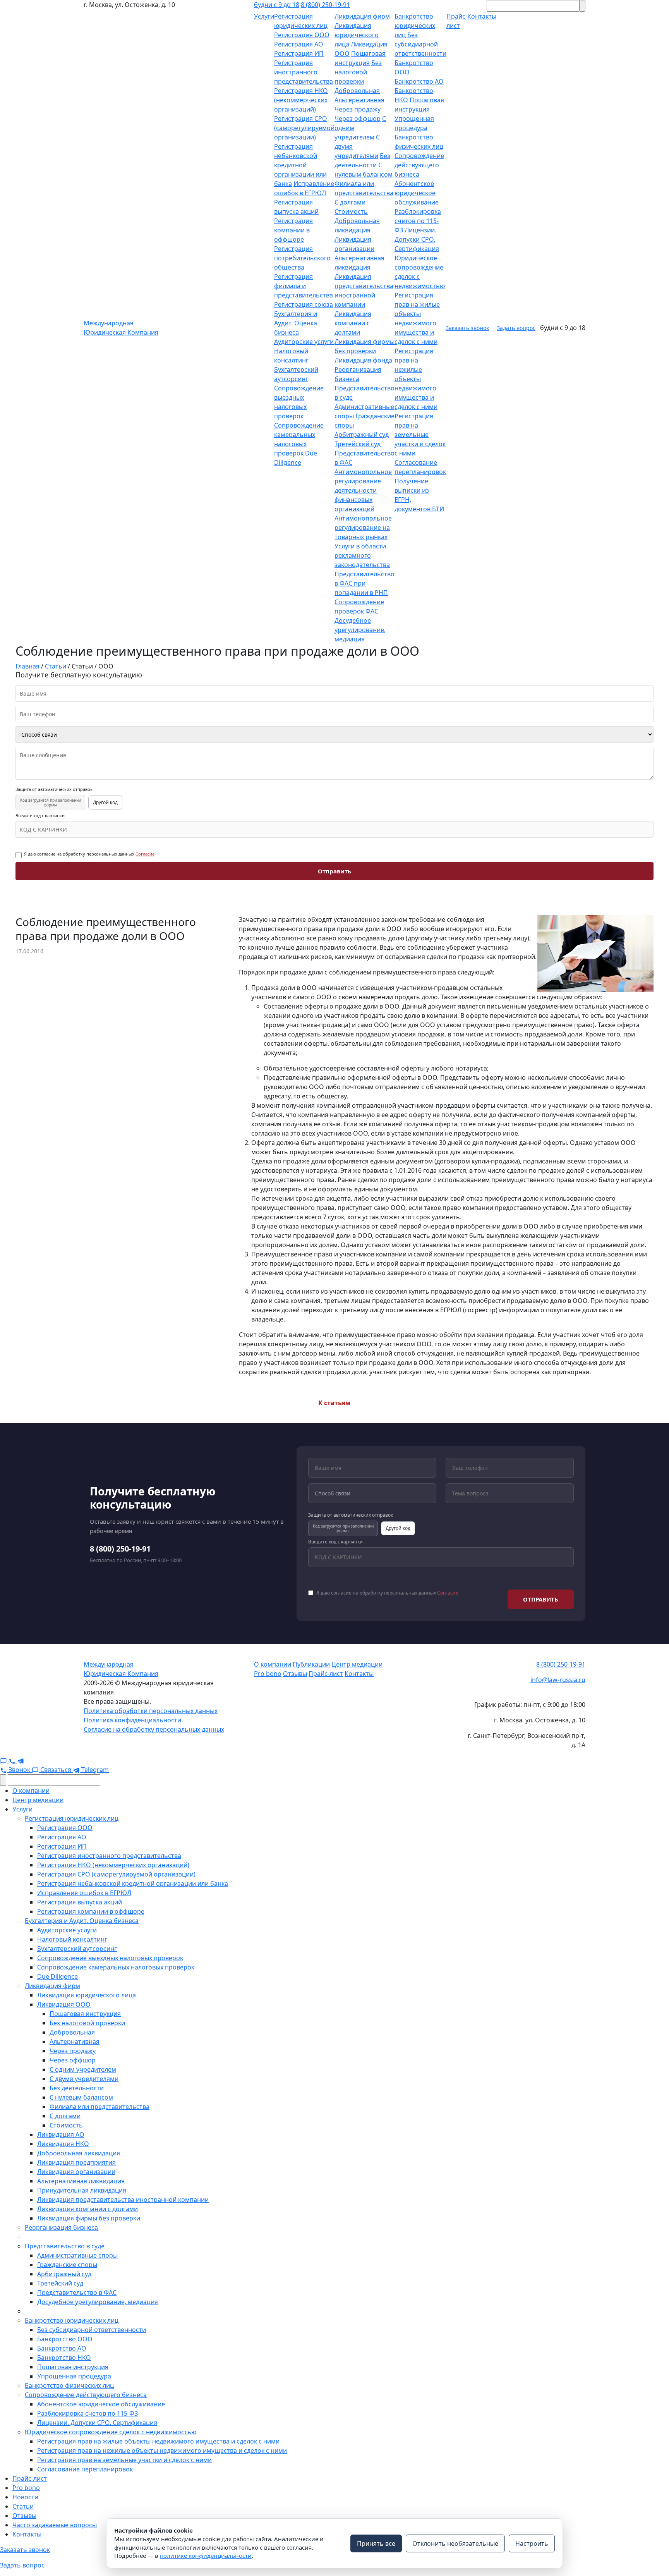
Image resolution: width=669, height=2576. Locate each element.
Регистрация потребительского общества (302, 258)
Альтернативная (359, 100)
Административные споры (77, 2255)
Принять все (376, 2543)
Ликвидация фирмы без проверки (89, 2218)
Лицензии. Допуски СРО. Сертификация (417, 239)
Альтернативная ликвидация (81, 2181)
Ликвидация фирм (362, 16)
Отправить (334, 871)
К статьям (334, 1403)
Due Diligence (57, 1976)
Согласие (145, 854)
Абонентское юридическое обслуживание (417, 193)
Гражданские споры (67, 2265)
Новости (25, 2497)
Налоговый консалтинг (72, 1939)
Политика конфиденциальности (132, 1720)
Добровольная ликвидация (79, 2153)
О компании (273, 1664)
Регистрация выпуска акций (80, 1902)
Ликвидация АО (61, 2134)
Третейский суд (358, 444)
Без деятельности (77, 2088)
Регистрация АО (299, 44)
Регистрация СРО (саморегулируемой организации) (304, 128)
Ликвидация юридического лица (357, 35)
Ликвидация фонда (363, 360)
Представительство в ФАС (77, 2292)
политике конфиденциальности (206, 2555)
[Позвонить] (13, 1760)
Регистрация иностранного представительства (304, 72)
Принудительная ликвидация (82, 2190)
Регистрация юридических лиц (72, 1818)
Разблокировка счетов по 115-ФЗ (418, 221)
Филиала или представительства (99, 2107)
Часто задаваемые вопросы (55, 2525)
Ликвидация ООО (64, 2004)
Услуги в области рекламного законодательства (362, 555)
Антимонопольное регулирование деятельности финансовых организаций (363, 490)
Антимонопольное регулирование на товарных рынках (363, 528)
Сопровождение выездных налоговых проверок (110, 1958)
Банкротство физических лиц (69, 2385)
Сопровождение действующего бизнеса (419, 165)
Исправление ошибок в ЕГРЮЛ (84, 1893)
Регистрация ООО (302, 35)
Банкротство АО (419, 81)
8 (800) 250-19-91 (325, 5)
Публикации (311, 1664)
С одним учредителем (83, 2069)
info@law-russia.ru (558, 1680)
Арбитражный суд (362, 435)
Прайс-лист (326, 1674)
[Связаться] (4, 1760)
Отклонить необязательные (455, 2543)
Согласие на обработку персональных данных (154, 1729)
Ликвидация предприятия (76, 2162)
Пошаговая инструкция (85, 2014)
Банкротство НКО (64, 2358)
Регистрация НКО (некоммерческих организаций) (301, 100)
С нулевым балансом (81, 2097)
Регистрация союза (304, 304)
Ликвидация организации (76, 2172)
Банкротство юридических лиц (415, 26)
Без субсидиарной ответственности (420, 44)
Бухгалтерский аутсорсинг (77, 1949)
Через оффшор (358, 119)
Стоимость (351, 211)
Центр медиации (357, 1664)
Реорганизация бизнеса (61, 2227)
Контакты (359, 1674)
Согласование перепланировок (85, 2469)
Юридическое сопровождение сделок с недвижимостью (111, 2432)
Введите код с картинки (40, 816)
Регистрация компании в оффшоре (293, 230)
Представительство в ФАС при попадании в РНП (365, 583)
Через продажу (358, 109)
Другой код (105, 802)
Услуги (264, 16)
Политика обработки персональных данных (151, 1711)
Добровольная (357, 91)
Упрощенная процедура (74, 2376)
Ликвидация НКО (63, 2144)
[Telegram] (21, 1760)
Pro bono (268, 1674)
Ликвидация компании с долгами (353, 323)
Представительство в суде (65, 2246)
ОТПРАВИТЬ (541, 1599)
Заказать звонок (467, 328)
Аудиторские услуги (304, 342)
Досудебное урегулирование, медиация (360, 630)
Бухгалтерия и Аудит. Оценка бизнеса (296, 323)
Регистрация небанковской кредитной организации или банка (300, 165)
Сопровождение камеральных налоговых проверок (116, 1967)
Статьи (23, 2506)
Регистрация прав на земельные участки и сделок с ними (420, 435)
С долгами (350, 202)
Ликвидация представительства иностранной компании (123, 2200)
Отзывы (295, 1674)
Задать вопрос (516, 328)
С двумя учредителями (84, 2079)
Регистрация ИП (299, 53)
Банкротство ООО (65, 2339)
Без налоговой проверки (358, 72)
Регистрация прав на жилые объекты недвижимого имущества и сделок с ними (158, 2441)
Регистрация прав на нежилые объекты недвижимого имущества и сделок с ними (416, 379)
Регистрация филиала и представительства (304, 286)
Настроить (532, 2543)
